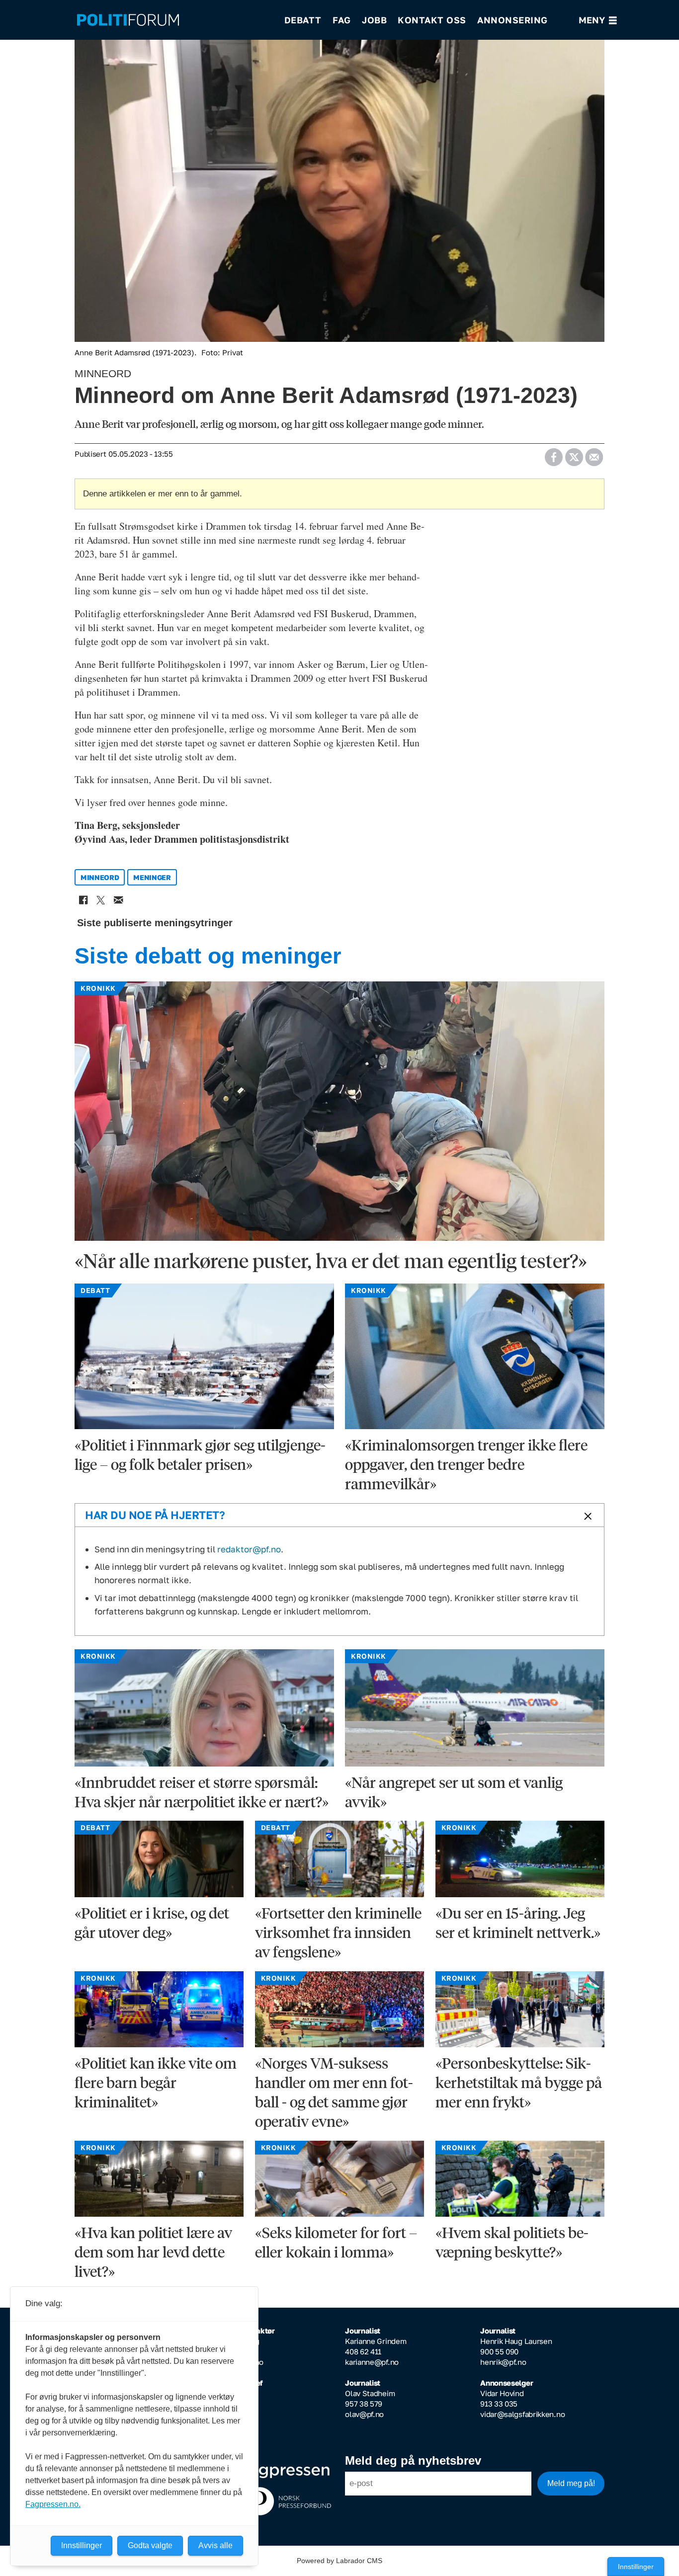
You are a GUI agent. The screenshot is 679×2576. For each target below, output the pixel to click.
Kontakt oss (432, 20)
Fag (342, 20)
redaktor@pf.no (249, 1549)
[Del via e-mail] (594, 454)
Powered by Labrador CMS (339, 2561)
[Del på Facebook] (553, 454)
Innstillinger (636, 2567)
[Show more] (586, 1516)
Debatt (303, 20)
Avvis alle (215, 2545)
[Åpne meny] (598, 20)
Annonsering (512, 20)
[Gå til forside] (174, 20)
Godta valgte (150, 2545)
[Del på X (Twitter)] (574, 454)
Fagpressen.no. (53, 2504)
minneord (100, 877)
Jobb (374, 20)
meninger (152, 877)
